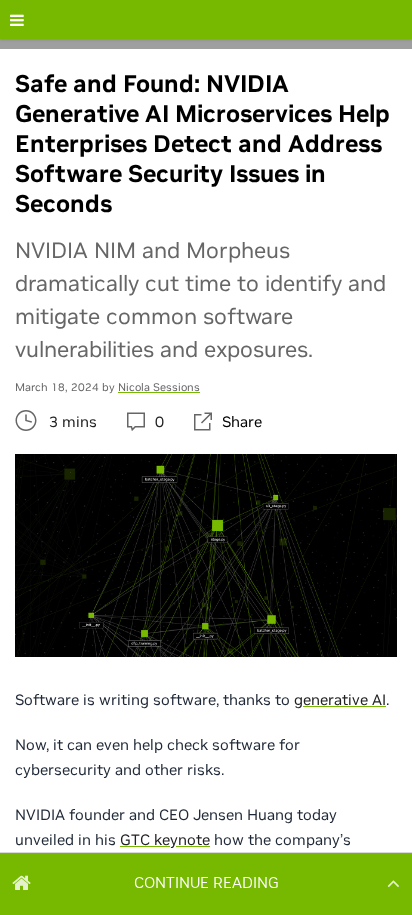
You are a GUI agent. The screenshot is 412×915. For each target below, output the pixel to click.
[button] (206, 883)
